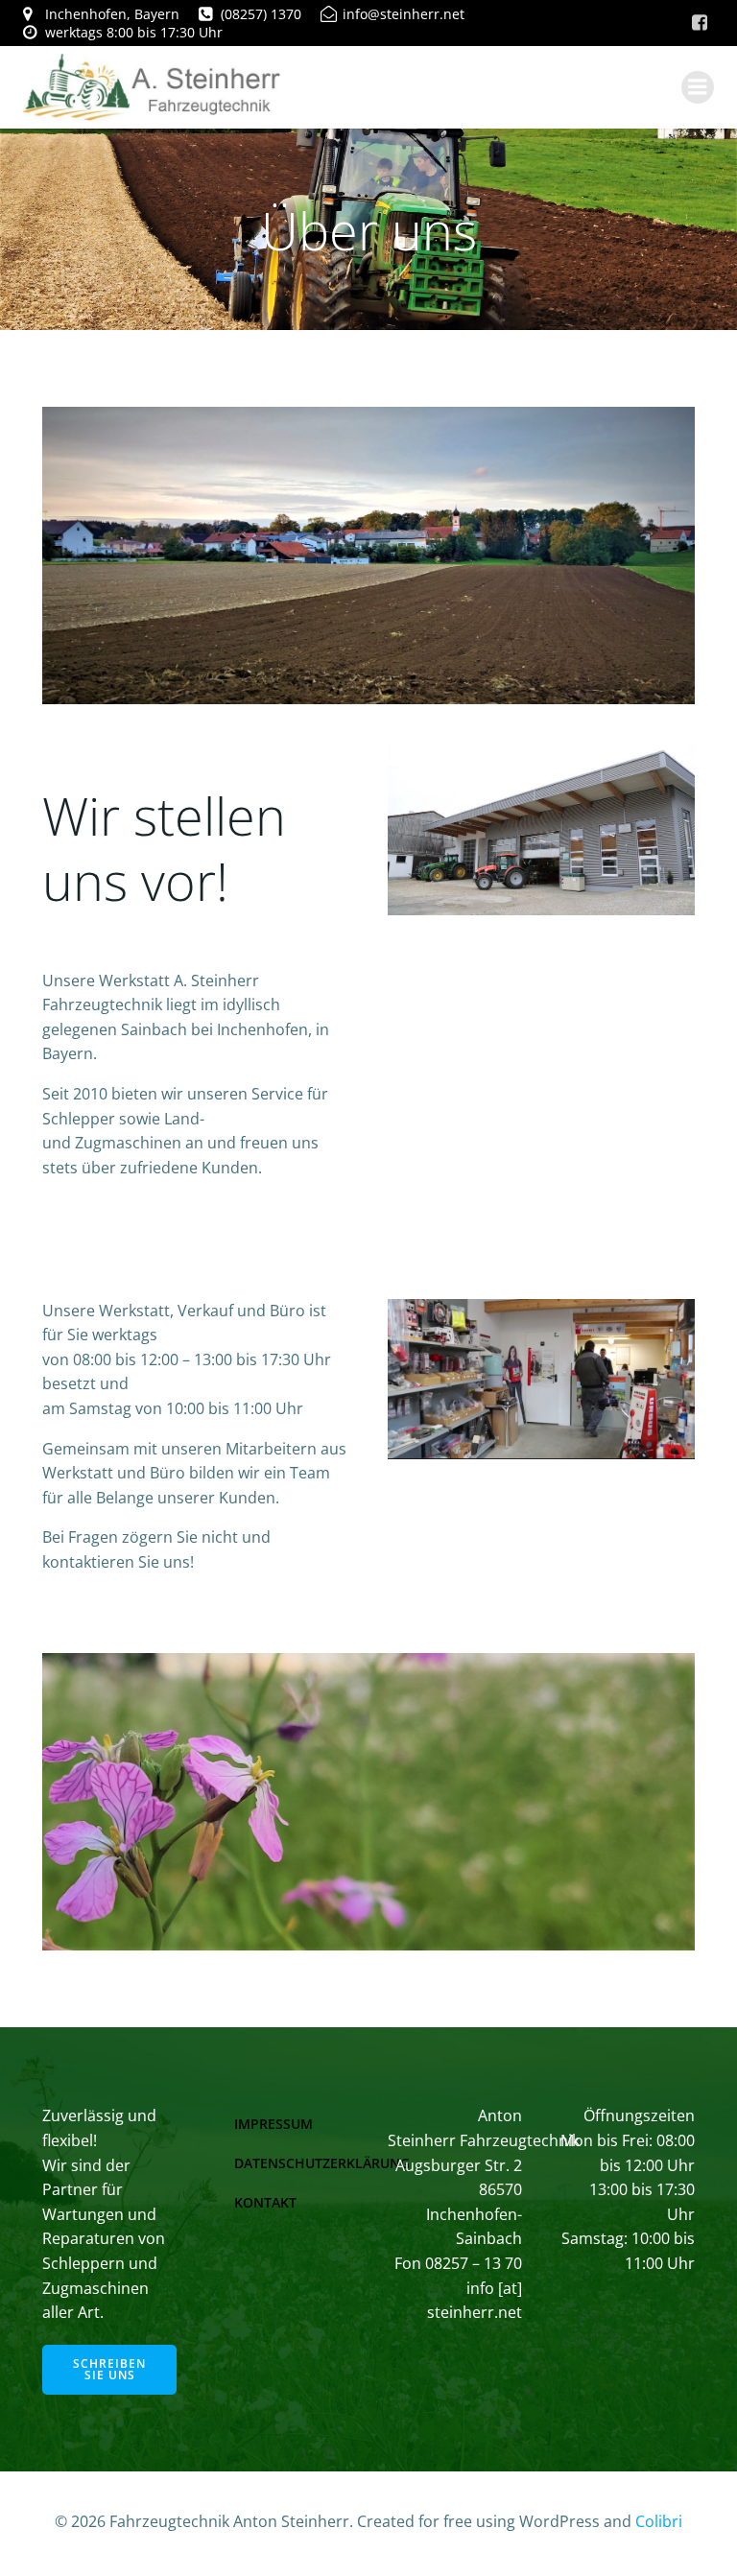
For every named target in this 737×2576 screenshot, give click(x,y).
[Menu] (698, 87)
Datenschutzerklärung (322, 2163)
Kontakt (265, 2202)
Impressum (273, 2124)
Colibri (659, 2521)
